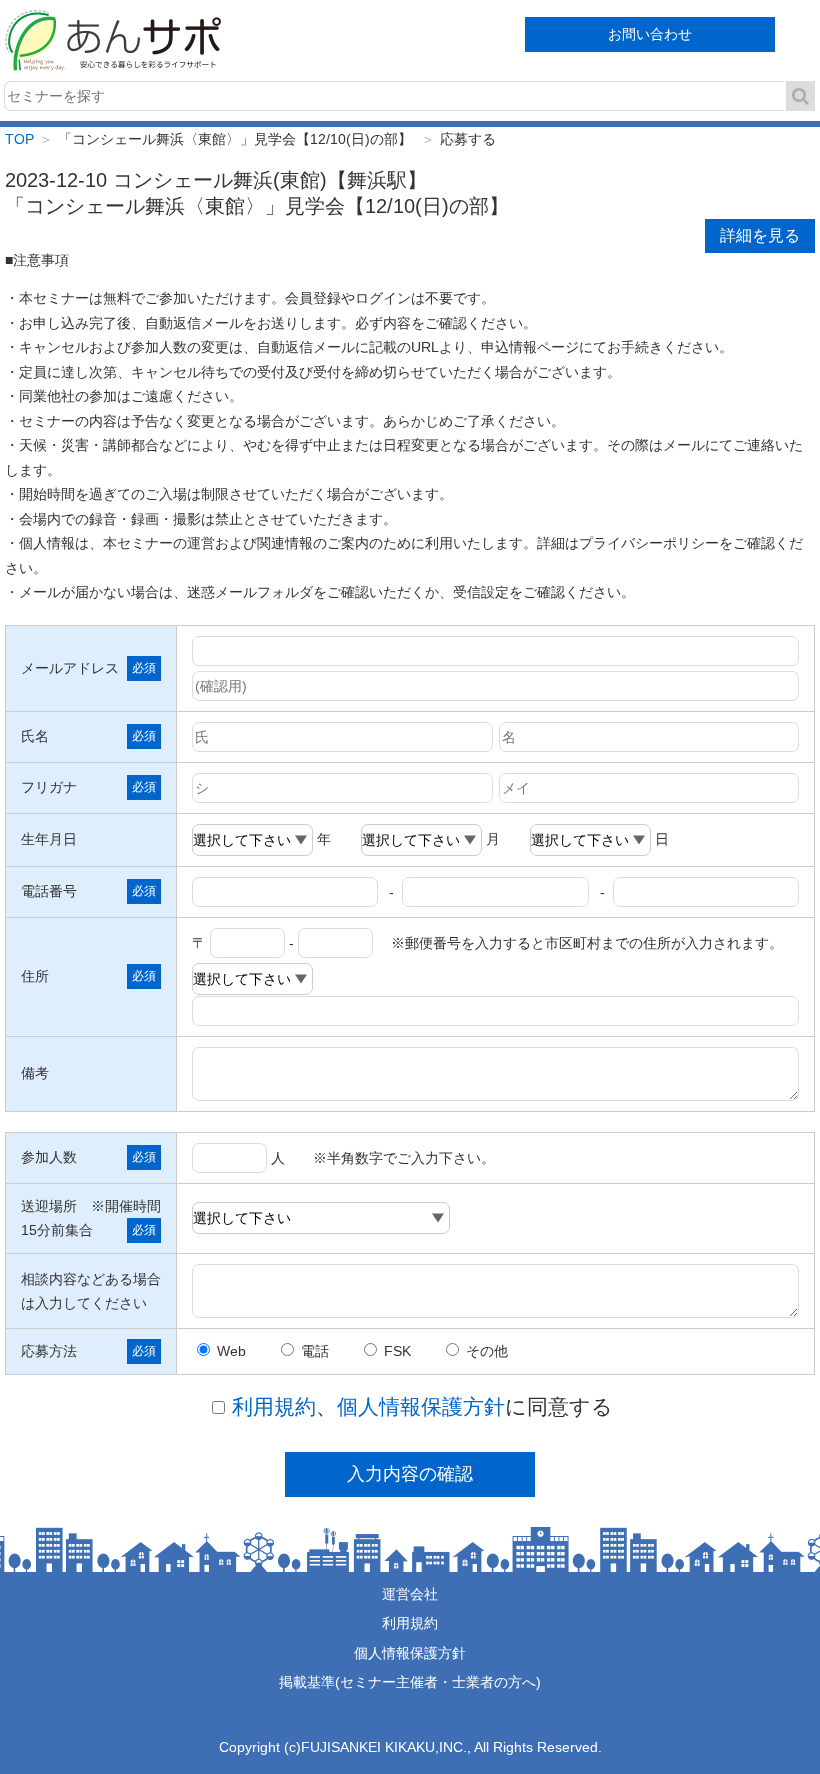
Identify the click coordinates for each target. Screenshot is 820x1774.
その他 (487, 1351)
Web (231, 1351)
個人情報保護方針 (421, 1406)
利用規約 (274, 1406)
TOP (19, 139)
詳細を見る (760, 235)
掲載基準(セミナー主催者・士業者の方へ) (410, 1682)
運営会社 (410, 1594)
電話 (315, 1351)
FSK (397, 1351)
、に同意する (422, 1406)
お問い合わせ (650, 34)
